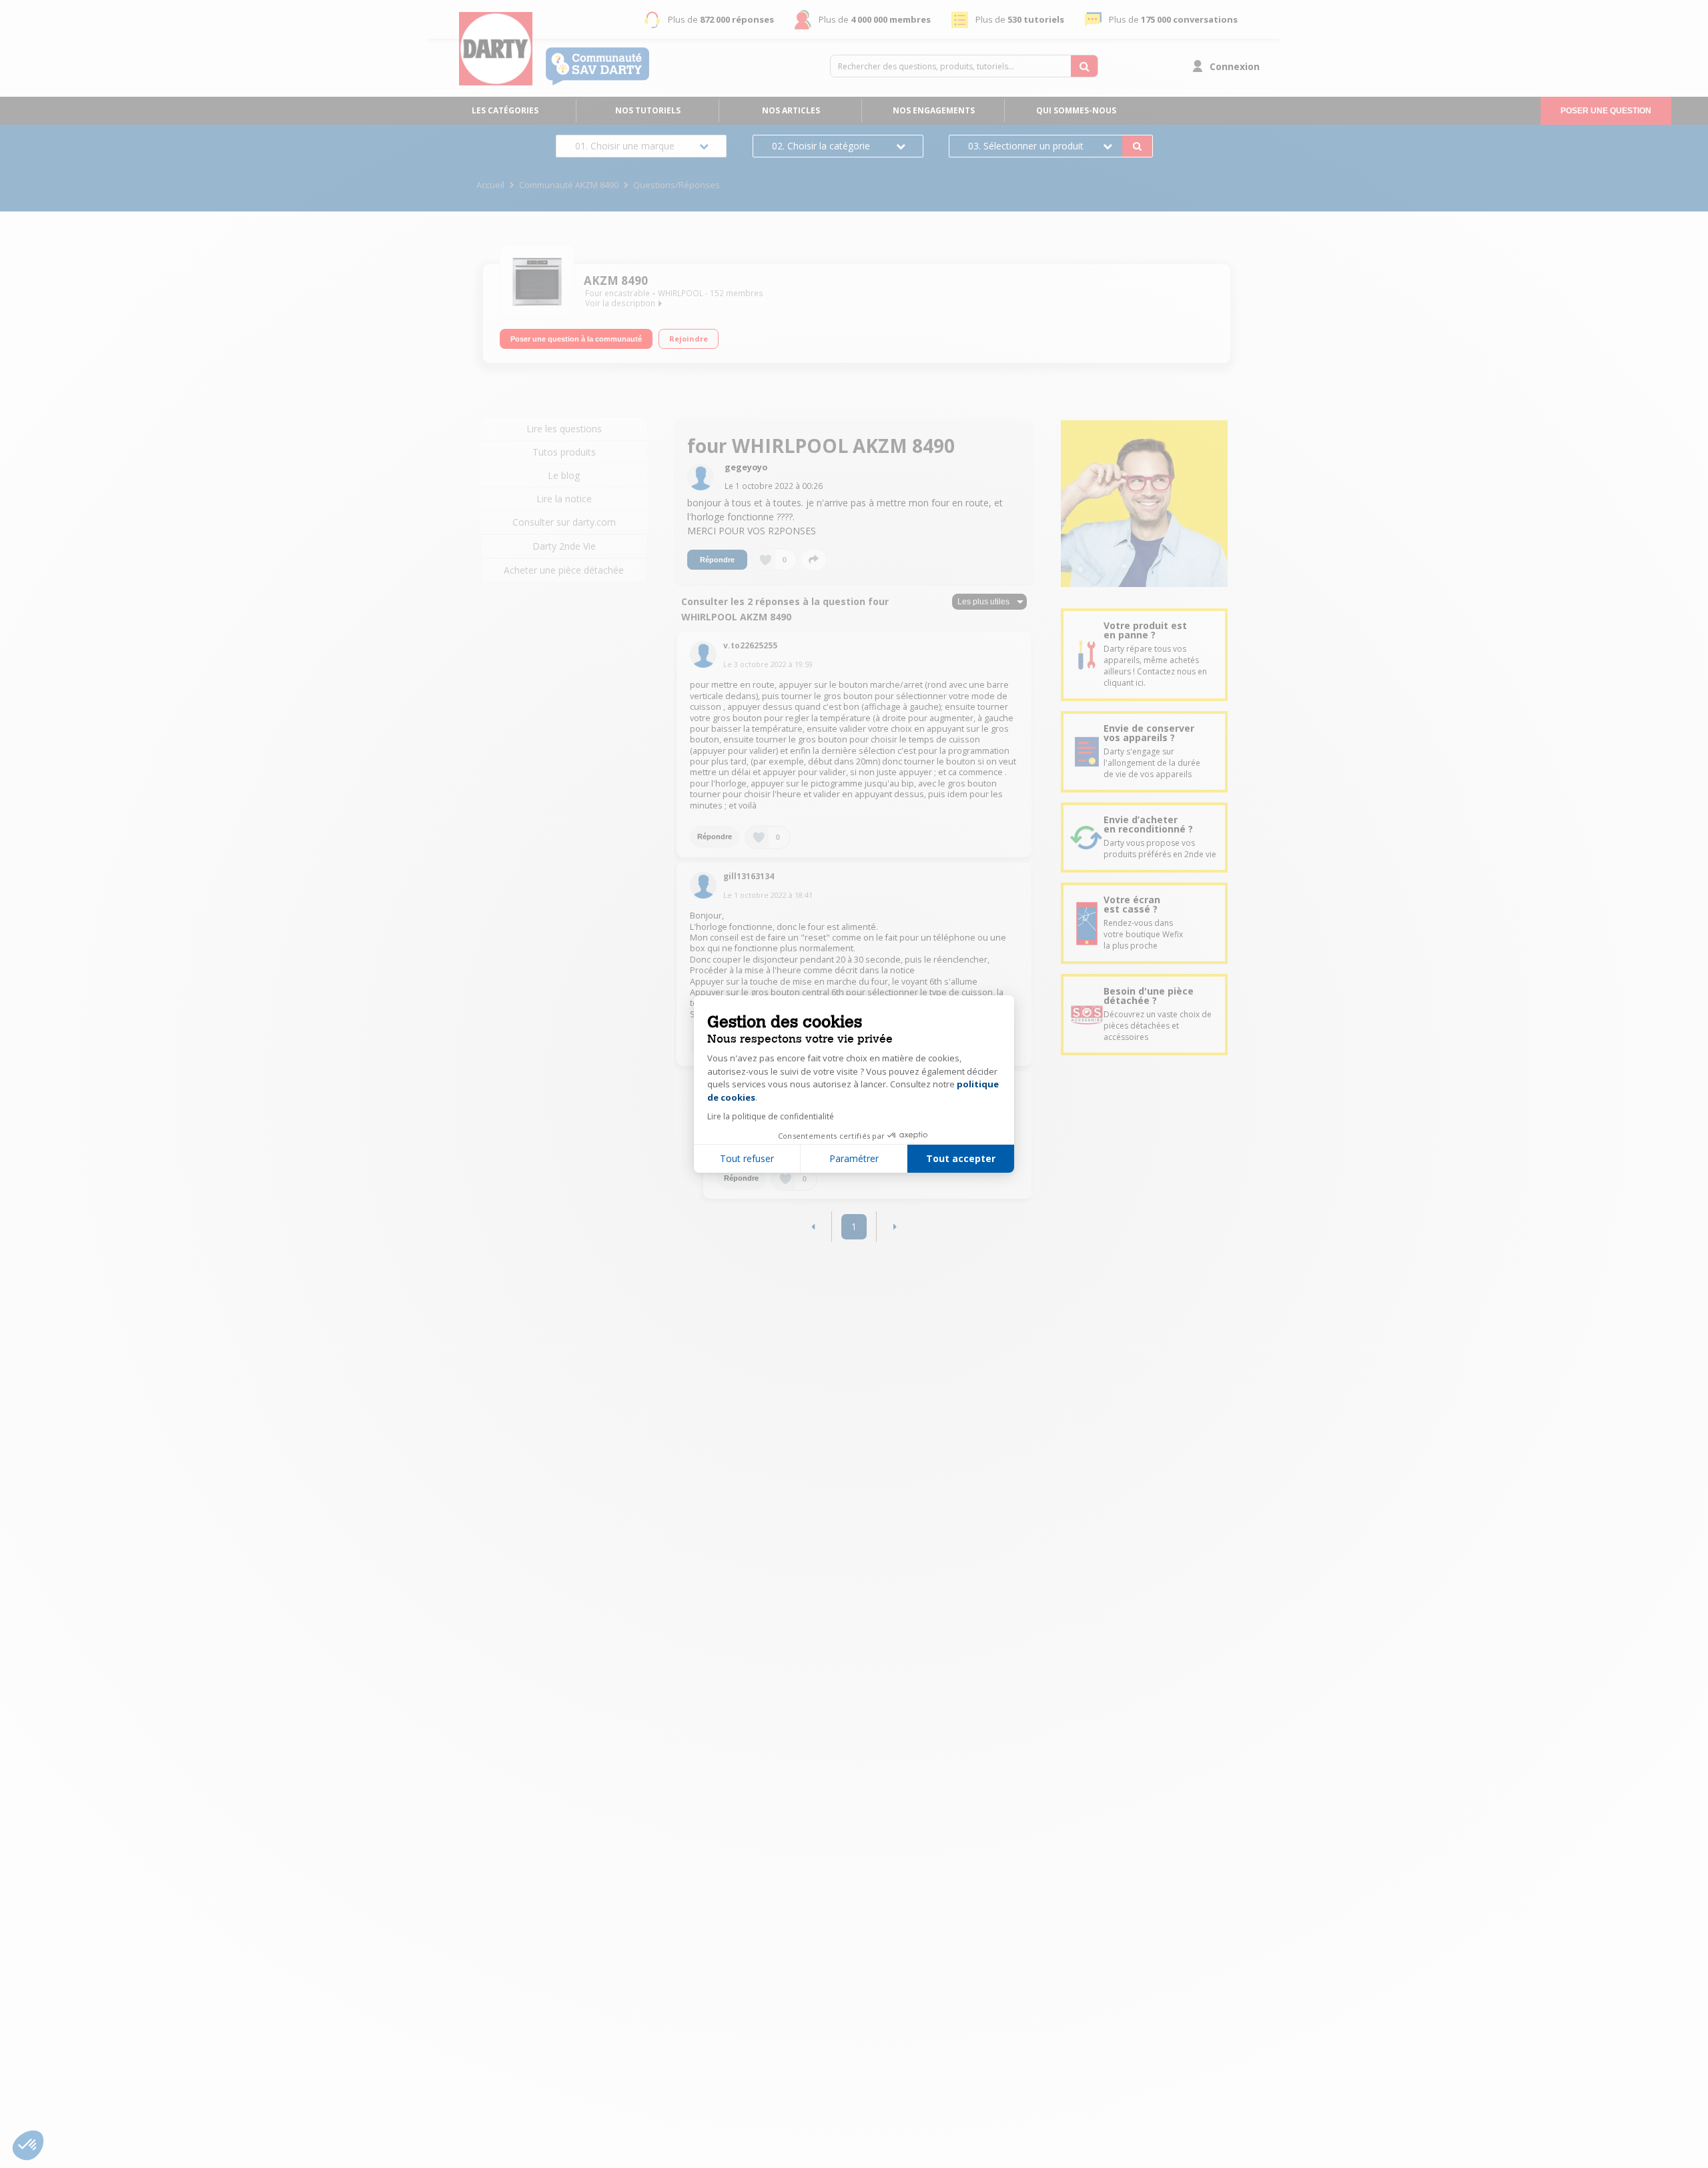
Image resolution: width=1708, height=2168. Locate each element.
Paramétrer (854, 1158)
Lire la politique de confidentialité (771, 1116)
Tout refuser (747, 1158)
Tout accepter (961, 1158)
